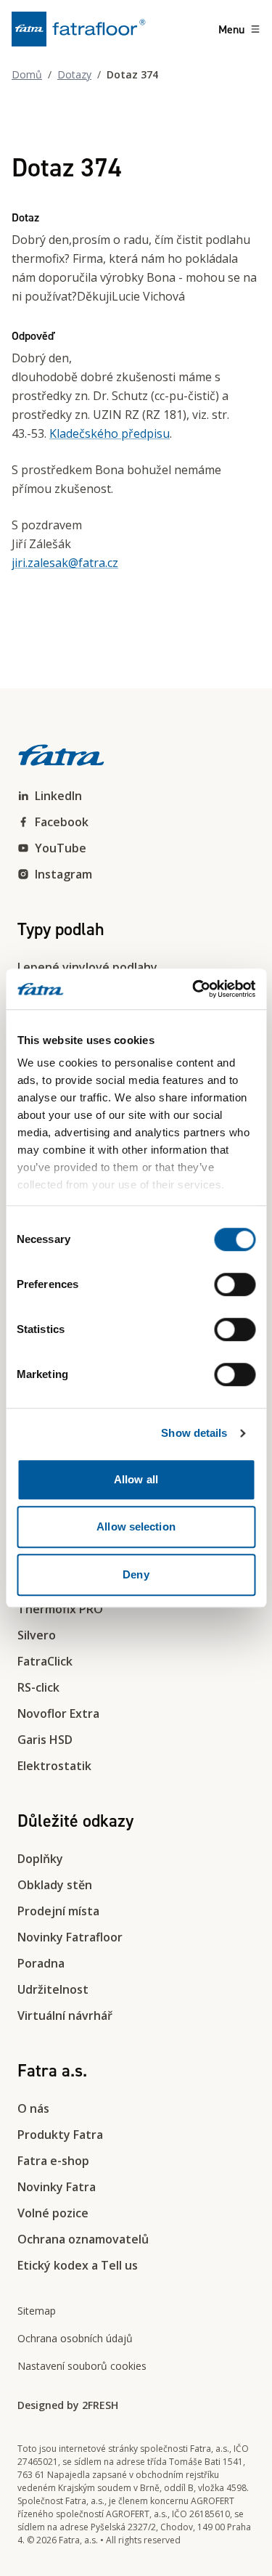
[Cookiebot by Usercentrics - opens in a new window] (194, 989)
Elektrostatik (54, 1766)
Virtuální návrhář (65, 2015)
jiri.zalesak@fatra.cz (65, 563)
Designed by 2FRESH (68, 2405)
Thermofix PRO (60, 1609)
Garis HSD (45, 1740)
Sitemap (37, 2311)
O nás (33, 2108)
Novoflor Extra (58, 1713)
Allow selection (136, 1527)
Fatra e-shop (53, 2161)
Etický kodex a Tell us (78, 2265)
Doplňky (40, 1859)
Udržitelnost (53, 1989)
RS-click (38, 1687)
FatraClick (45, 1661)
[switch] (235, 1284)
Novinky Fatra (57, 2187)
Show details (194, 1433)
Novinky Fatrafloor (70, 1937)
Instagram (63, 874)
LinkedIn (58, 796)
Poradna (41, 1963)
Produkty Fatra (60, 2135)
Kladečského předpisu (110, 433)
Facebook (62, 822)
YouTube (61, 848)
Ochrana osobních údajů (75, 2338)
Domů (27, 74)
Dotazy (74, 74)
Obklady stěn (55, 1885)
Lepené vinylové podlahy (87, 967)
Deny (136, 1574)
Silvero (37, 1635)
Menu (231, 29)
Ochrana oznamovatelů (83, 2239)
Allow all (136, 1479)
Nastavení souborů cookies (82, 2366)
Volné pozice (53, 2213)
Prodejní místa (58, 1911)
